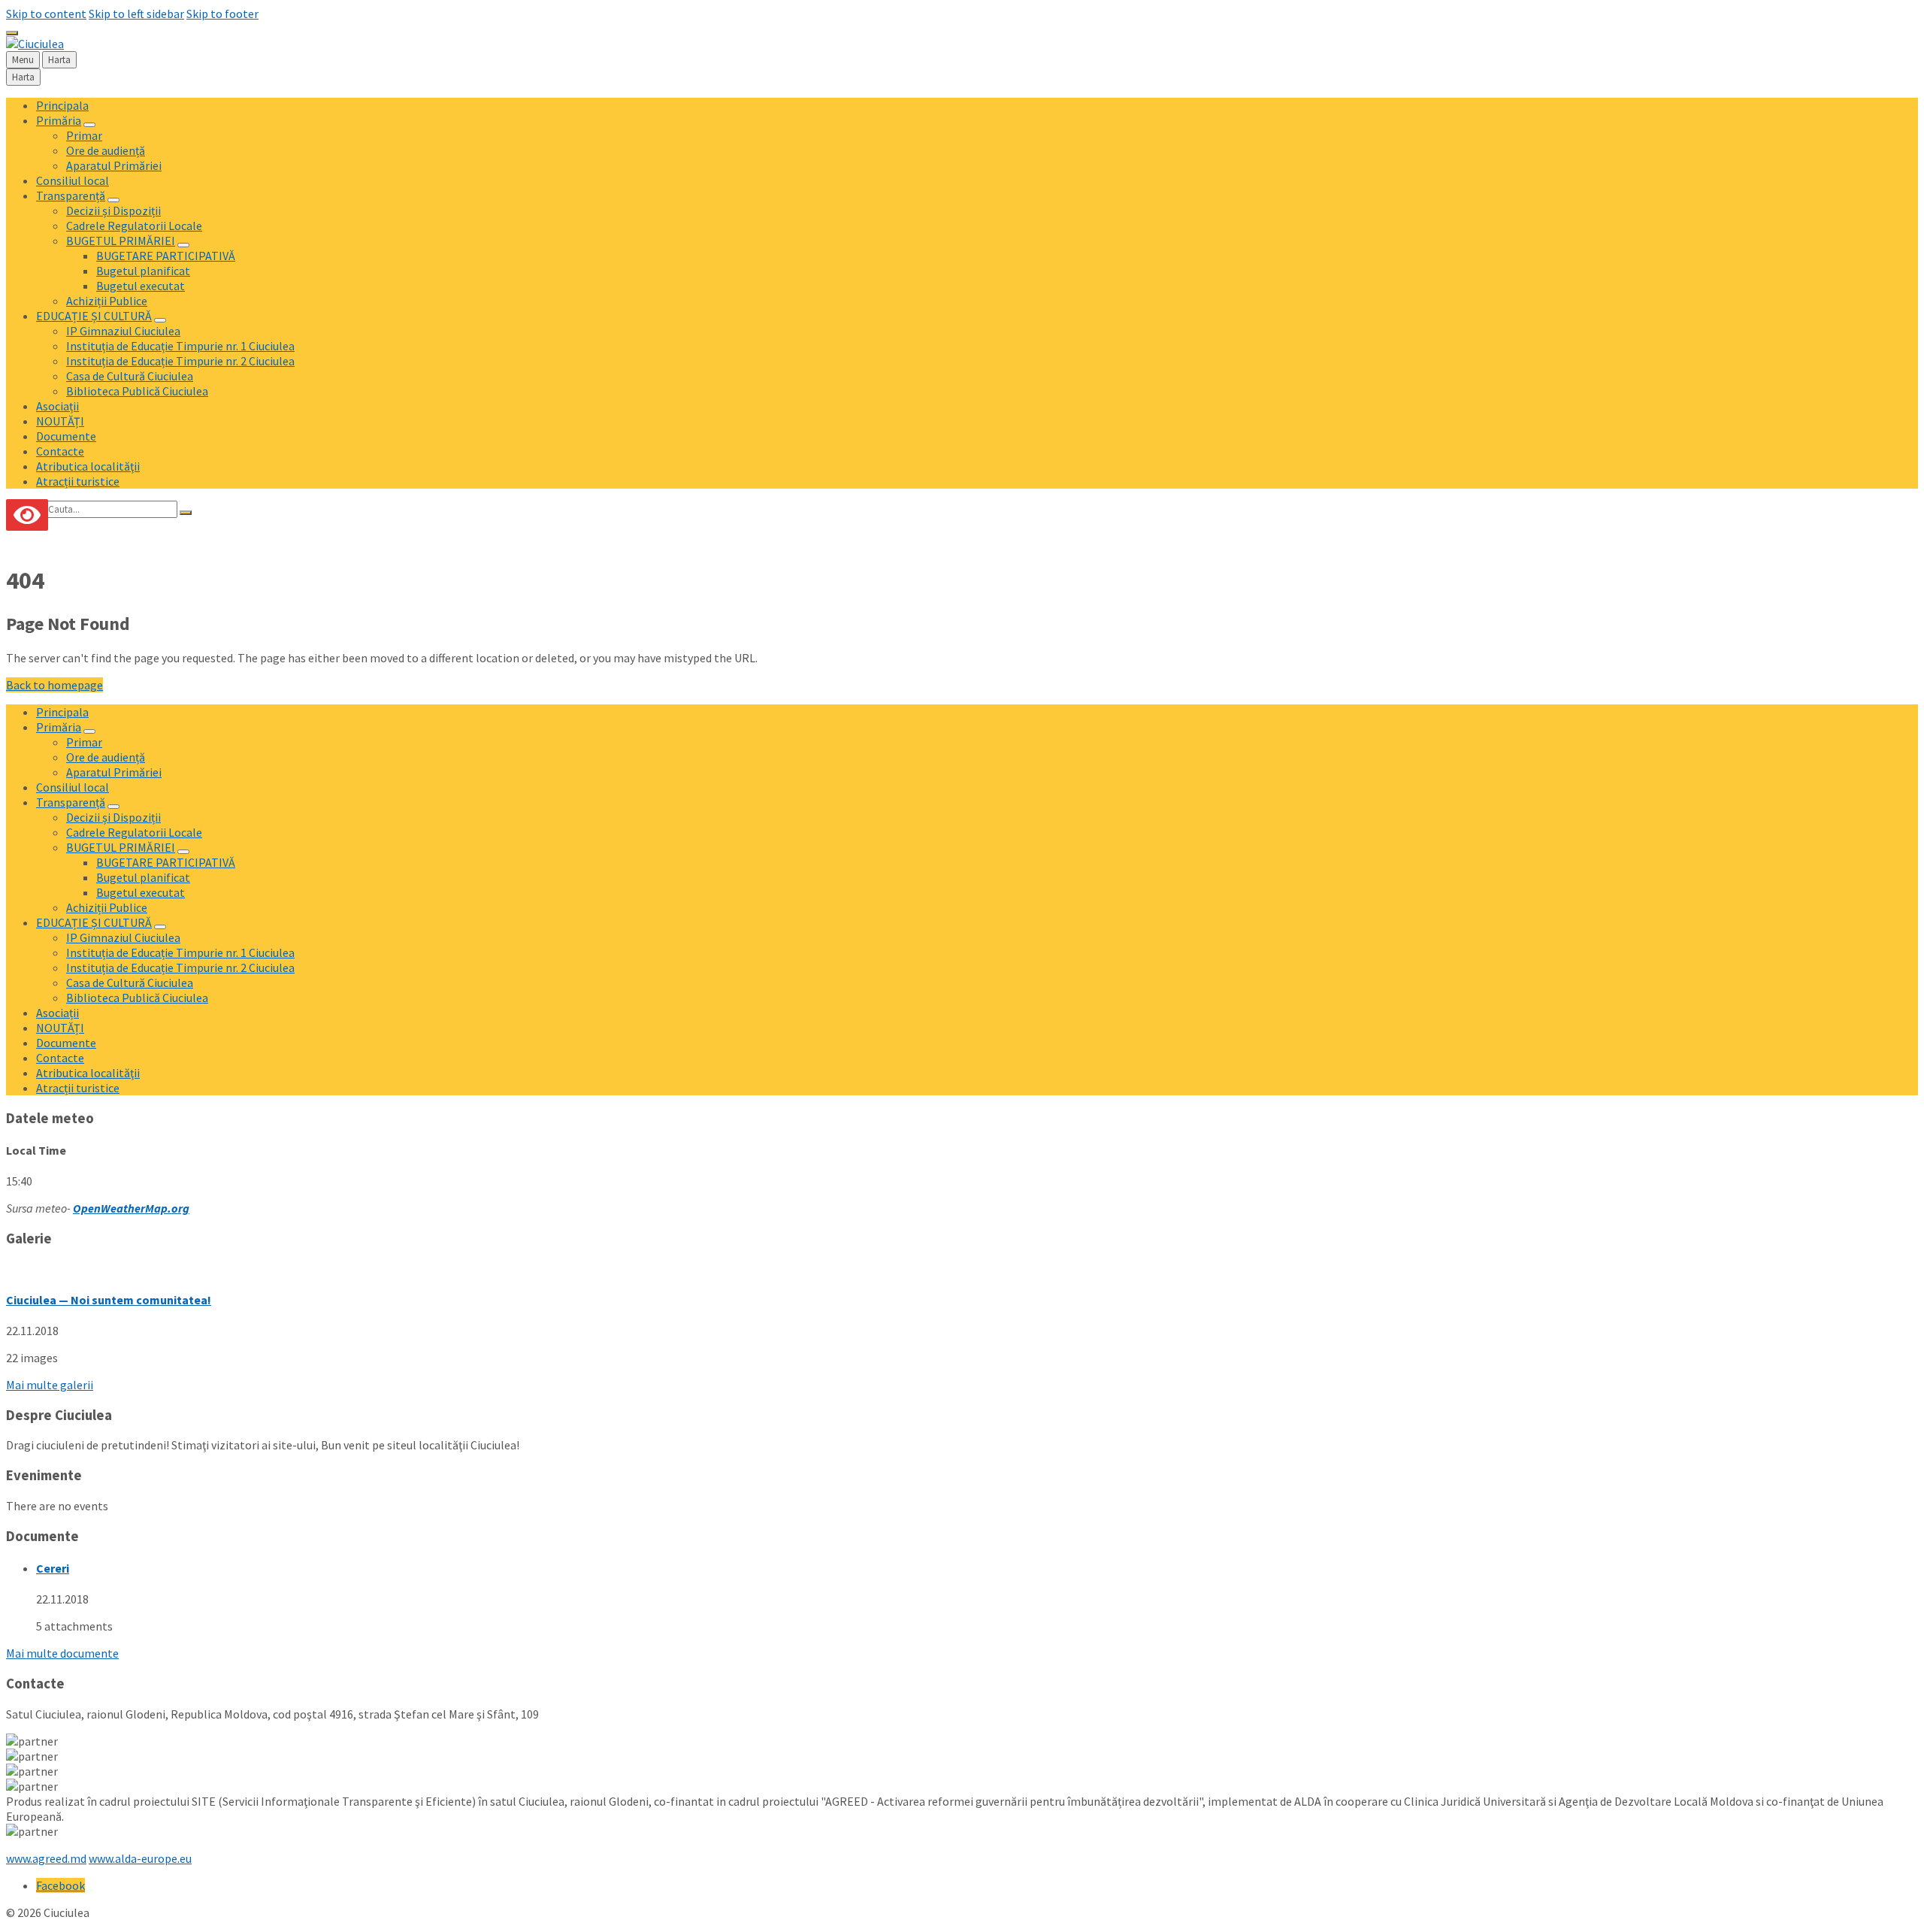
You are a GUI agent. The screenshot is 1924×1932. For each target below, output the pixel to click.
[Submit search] (186, 513)
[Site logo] (35, 44)
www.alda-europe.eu (140, 1858)
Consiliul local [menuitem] (73, 180)
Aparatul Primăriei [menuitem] (114, 165)
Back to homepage (54, 685)
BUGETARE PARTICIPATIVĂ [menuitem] (166, 256)
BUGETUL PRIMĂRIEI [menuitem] (121, 241)
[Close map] (12, 33)
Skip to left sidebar (136, 14)
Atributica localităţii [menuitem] (88, 466)
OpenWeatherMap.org (131, 1208)
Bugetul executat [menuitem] (141, 286)
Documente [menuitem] (66, 436)
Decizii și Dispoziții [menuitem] (113, 210)
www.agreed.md (46, 1858)
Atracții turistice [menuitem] (78, 481)
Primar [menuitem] (84, 135)
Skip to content (46, 14)
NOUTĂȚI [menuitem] (60, 421)
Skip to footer (222, 14)
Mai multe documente (62, 1653)
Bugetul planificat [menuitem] (143, 271)
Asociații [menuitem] (57, 406)
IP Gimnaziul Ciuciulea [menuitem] (123, 331)
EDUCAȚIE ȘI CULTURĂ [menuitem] (94, 316)
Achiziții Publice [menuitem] (107, 301)
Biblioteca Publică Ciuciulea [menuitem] (137, 391)
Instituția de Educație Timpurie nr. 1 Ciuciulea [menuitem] (180, 346)
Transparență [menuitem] (71, 195)
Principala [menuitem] (62, 105)
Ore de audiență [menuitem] (106, 150)
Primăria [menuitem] (59, 120)
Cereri (53, 1568)
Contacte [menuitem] (60, 451)
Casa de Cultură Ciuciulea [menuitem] (130, 376)
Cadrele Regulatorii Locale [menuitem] (134, 226)
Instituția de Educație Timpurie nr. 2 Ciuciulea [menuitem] (180, 361)
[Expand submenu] (89, 125)
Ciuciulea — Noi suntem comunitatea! (109, 1300)
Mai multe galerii (50, 1385)
